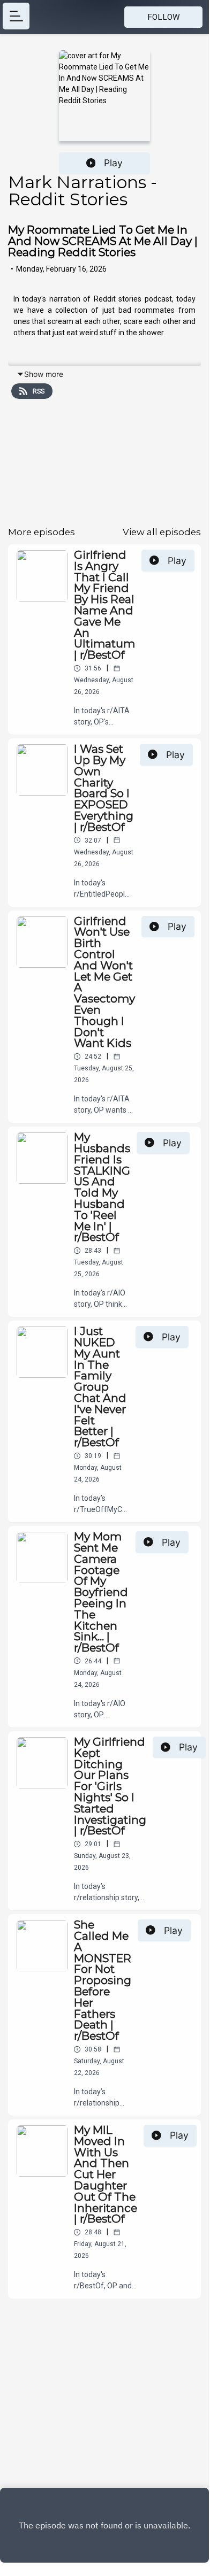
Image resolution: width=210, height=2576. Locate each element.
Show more (44, 374)
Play (113, 163)
